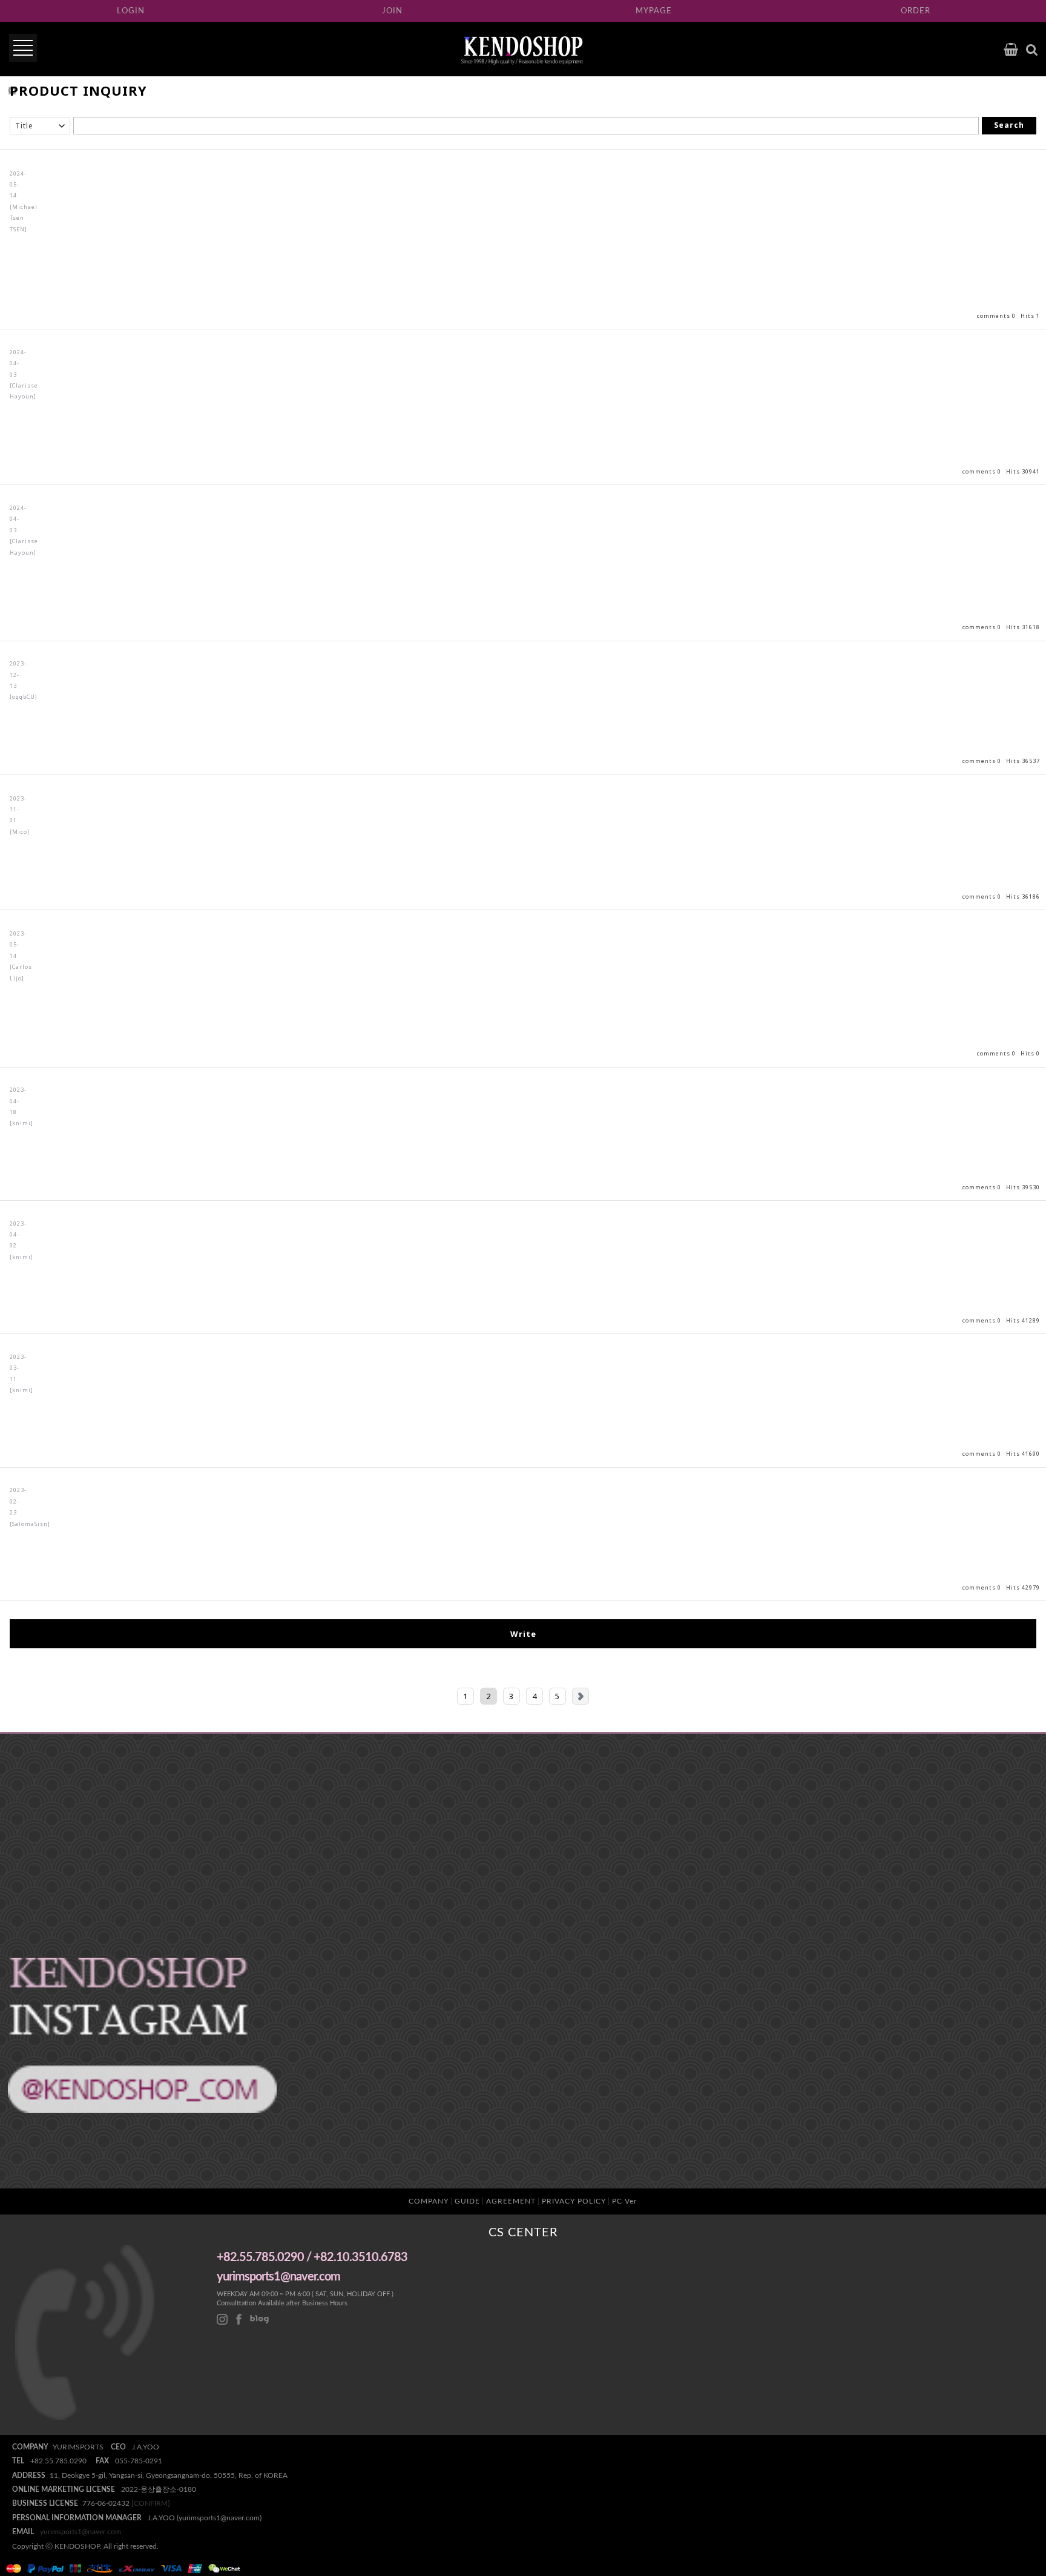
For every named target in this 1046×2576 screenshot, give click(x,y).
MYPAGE (654, 11)
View (523, 407)
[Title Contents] (40, 126)
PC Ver (624, 2201)
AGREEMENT (511, 2201)
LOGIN (131, 11)
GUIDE (467, 2201)
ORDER (916, 11)
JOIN (392, 11)
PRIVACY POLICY (574, 2201)
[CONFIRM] (151, 2503)
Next (581, 1696)
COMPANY (429, 2201)
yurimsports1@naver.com (81, 2532)
